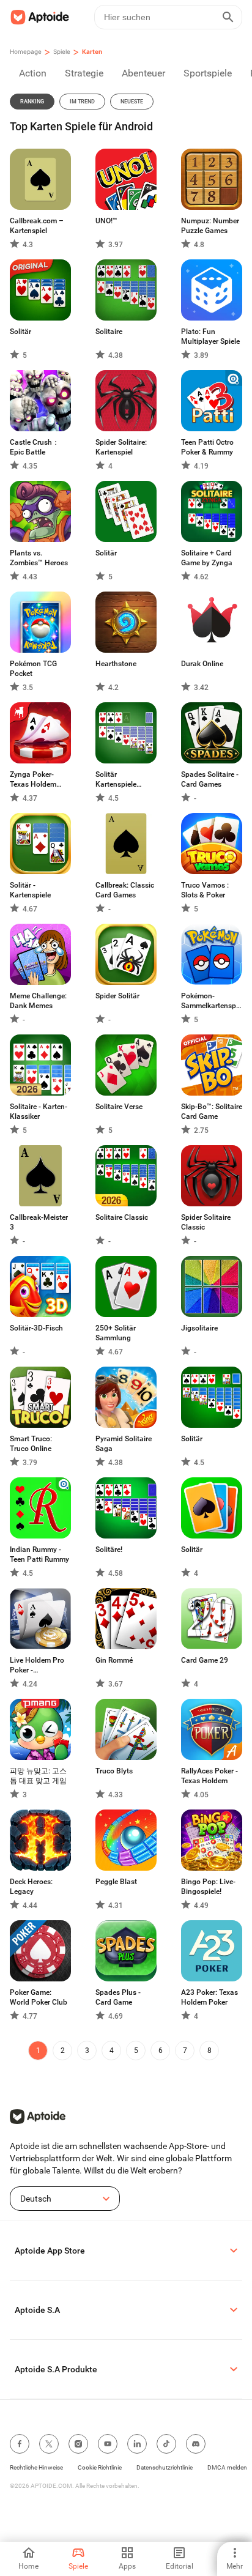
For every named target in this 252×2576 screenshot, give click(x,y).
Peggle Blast (116, 1882)
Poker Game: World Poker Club (39, 1997)
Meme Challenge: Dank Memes (38, 1001)
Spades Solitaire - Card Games (210, 779)
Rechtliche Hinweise (36, 2467)
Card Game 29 (205, 1660)
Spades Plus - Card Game (118, 1997)
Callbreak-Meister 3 (39, 1222)
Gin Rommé (114, 1660)
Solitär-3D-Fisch (36, 1328)
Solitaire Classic (122, 1217)
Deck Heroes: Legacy (31, 1887)
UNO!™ (106, 221)
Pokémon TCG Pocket (33, 669)
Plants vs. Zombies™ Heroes (39, 558)
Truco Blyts (114, 1771)
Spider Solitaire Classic (206, 1222)
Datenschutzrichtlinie (165, 2467)
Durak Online (202, 664)
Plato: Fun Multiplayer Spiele (210, 336)
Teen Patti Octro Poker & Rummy (207, 447)
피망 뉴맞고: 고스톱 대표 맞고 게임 (38, 1776)
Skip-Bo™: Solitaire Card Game (212, 1112)
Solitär (20, 332)
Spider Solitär (117, 996)
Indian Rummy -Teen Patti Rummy (39, 1554)
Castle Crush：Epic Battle (35, 447)
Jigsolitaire (199, 1328)
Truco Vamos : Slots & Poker (205, 890)
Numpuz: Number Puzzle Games (210, 226)
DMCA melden (227, 2467)
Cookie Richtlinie (100, 2467)
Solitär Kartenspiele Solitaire (116, 780)
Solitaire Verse (119, 1107)
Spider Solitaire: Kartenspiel (121, 447)
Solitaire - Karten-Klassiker (39, 1112)
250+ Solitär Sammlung (116, 1333)
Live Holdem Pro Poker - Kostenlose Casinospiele (37, 1665)
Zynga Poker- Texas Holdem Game (33, 780)
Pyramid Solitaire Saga (124, 1444)
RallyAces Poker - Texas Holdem (209, 1776)
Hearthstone (116, 664)
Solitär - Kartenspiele (30, 890)
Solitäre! (109, 1550)
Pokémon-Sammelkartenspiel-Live (212, 1001)
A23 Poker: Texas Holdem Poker (209, 1997)
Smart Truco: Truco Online (31, 1444)
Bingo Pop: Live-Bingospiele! (208, 1887)
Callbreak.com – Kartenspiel (37, 226)
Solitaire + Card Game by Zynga (207, 558)
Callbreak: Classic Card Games (125, 890)
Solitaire (109, 332)
